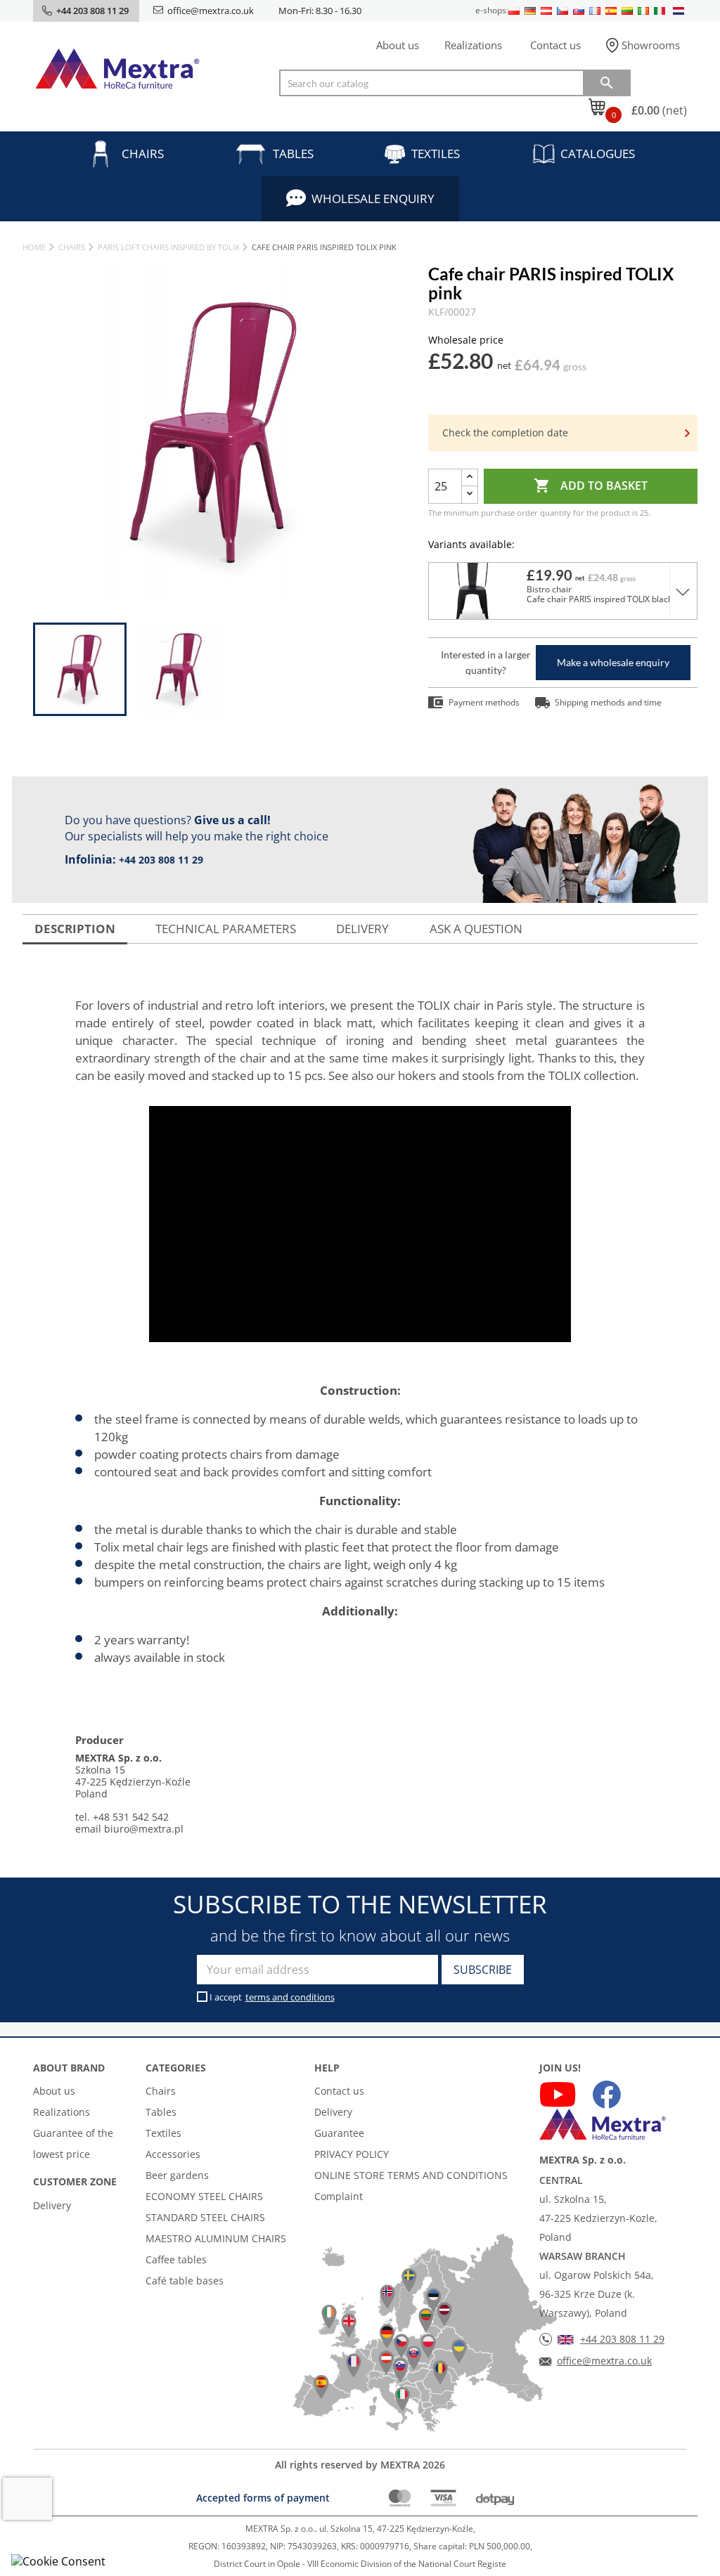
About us (398, 45)
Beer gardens (177, 2175)
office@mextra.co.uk (211, 11)
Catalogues (598, 154)
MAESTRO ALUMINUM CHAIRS (216, 2238)
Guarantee (339, 2133)
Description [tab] (75, 929)
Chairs (143, 154)
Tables (293, 154)
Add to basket (591, 486)
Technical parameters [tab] (226, 929)
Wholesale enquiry (373, 199)
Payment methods (484, 702)
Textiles (436, 154)
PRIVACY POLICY (352, 2154)
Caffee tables (176, 2259)
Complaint (339, 2196)
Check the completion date (505, 432)
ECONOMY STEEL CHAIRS (204, 2196)
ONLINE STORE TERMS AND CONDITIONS (411, 2175)
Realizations (473, 45)
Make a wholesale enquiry (613, 662)
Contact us (555, 45)
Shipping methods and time (608, 702)
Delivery (52, 2205)
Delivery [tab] (362, 929)
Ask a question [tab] (476, 929)
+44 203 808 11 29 (161, 860)
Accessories (173, 2154)
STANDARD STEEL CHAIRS (205, 2217)
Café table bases (185, 2281)
